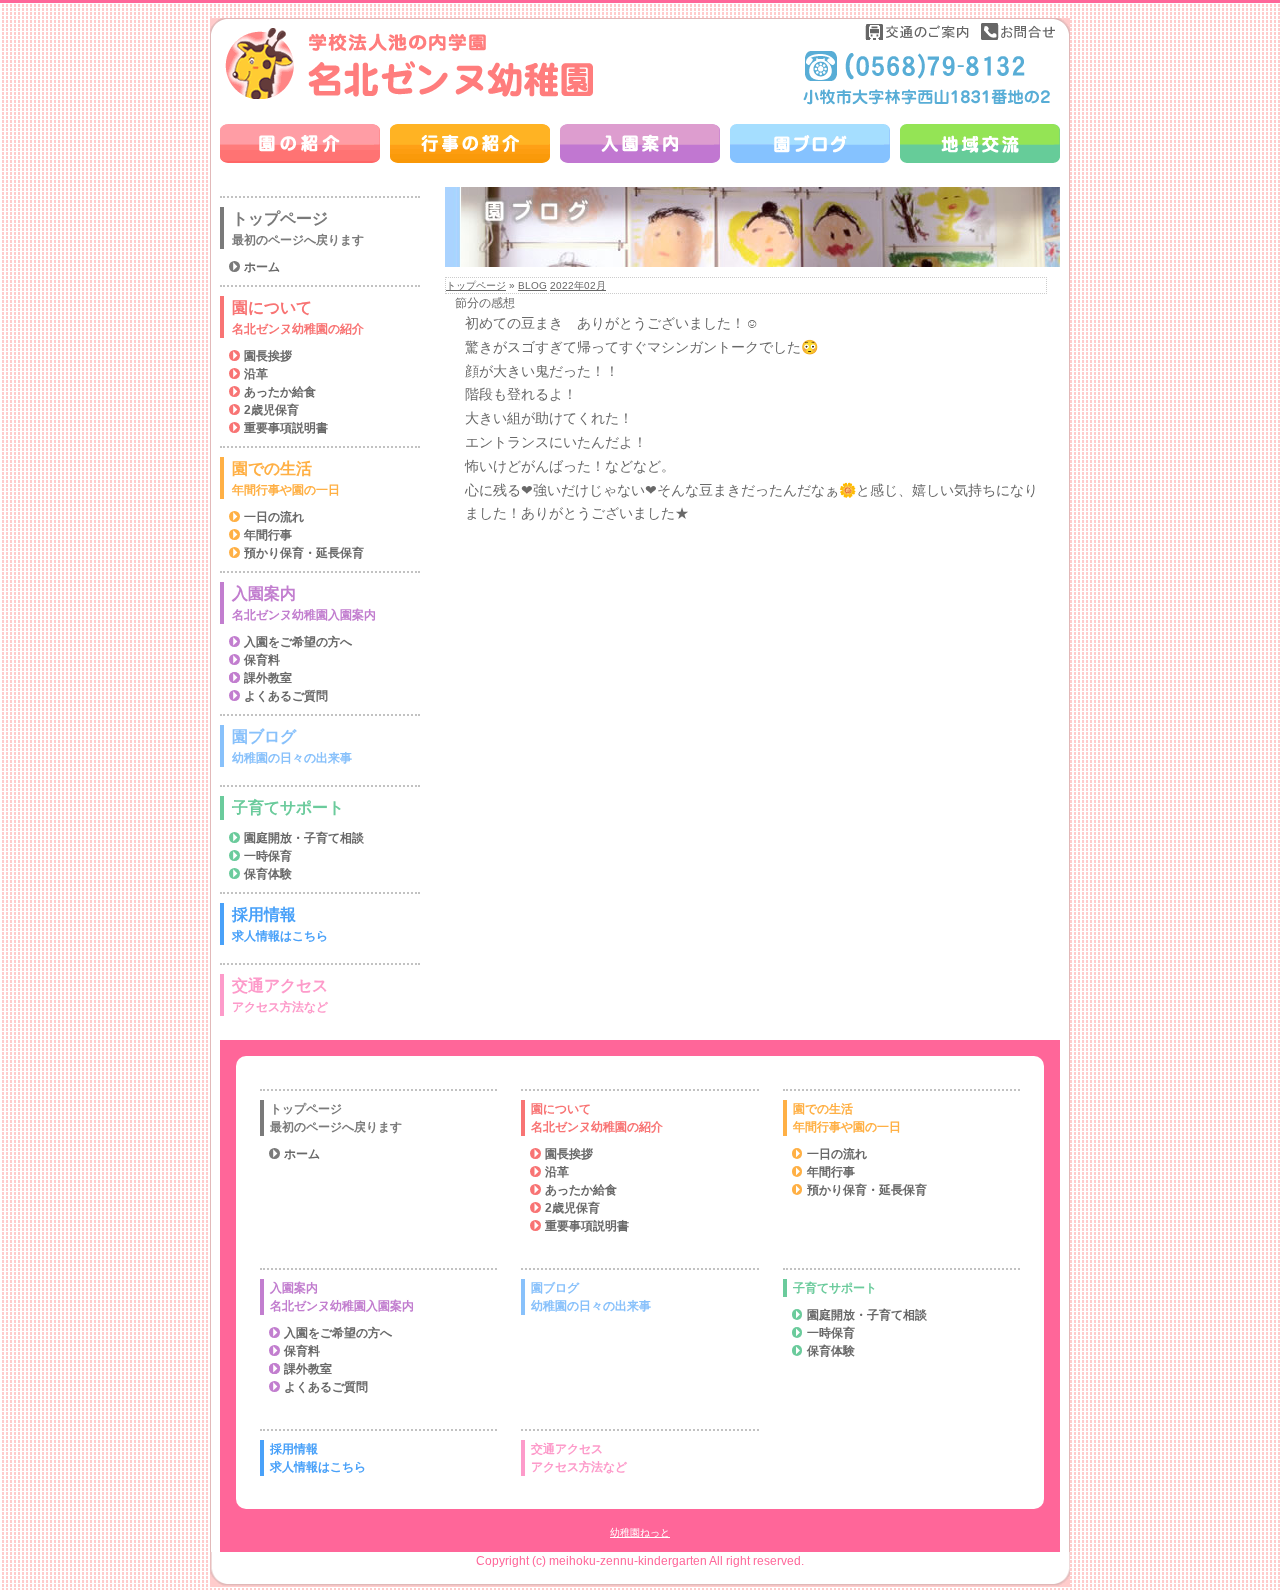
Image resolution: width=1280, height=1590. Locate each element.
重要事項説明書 (286, 428)
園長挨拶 (268, 356)
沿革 (256, 374)
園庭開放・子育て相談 (304, 838)
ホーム (262, 267)
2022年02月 (578, 285)
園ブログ (292, 746)
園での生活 (286, 478)
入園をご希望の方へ (298, 642)
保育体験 (268, 874)
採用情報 (280, 924)
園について (298, 317)
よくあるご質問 (286, 696)
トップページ (476, 285)
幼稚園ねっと (640, 1532)
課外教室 (268, 678)
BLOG (532, 285)
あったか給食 (280, 392)
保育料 (262, 660)
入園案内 (304, 603)
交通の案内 (918, 31)
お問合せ (1018, 31)
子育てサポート (288, 807)
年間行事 (268, 535)
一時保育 (268, 856)
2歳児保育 (271, 410)
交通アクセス (280, 995)
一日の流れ (274, 517)
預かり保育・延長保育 (304, 553)
